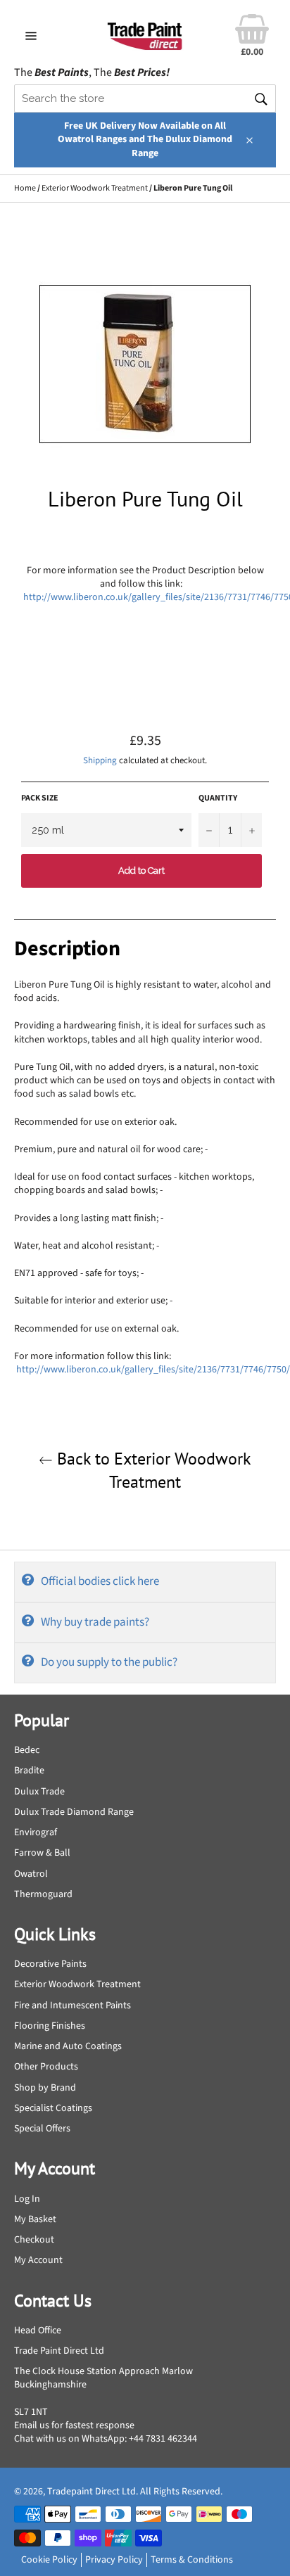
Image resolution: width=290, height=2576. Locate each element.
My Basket (35, 2219)
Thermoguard (43, 1894)
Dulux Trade (39, 1792)
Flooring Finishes (50, 2026)
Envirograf (36, 1832)
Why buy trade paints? (95, 1622)
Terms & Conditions (192, 2560)
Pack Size (40, 798)
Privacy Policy (114, 2560)
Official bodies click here (100, 1581)
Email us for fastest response (74, 2425)
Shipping (100, 760)
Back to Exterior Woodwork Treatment (152, 1470)
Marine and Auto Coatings (68, 2046)
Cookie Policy (49, 2560)
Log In (27, 2199)
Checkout (34, 2240)
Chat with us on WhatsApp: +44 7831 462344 (106, 2439)
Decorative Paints (50, 1964)
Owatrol (31, 1874)
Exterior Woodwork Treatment (95, 188)
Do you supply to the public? (109, 1662)
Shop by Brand (45, 2088)
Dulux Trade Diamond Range (74, 1812)
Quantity (218, 798)
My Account (38, 2260)
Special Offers (42, 2129)
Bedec (27, 1750)
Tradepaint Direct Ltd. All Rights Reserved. (135, 2492)
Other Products (46, 2067)
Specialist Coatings (53, 2108)
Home (25, 188)
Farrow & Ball (42, 1853)
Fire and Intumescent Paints (72, 2006)
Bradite (29, 1771)
